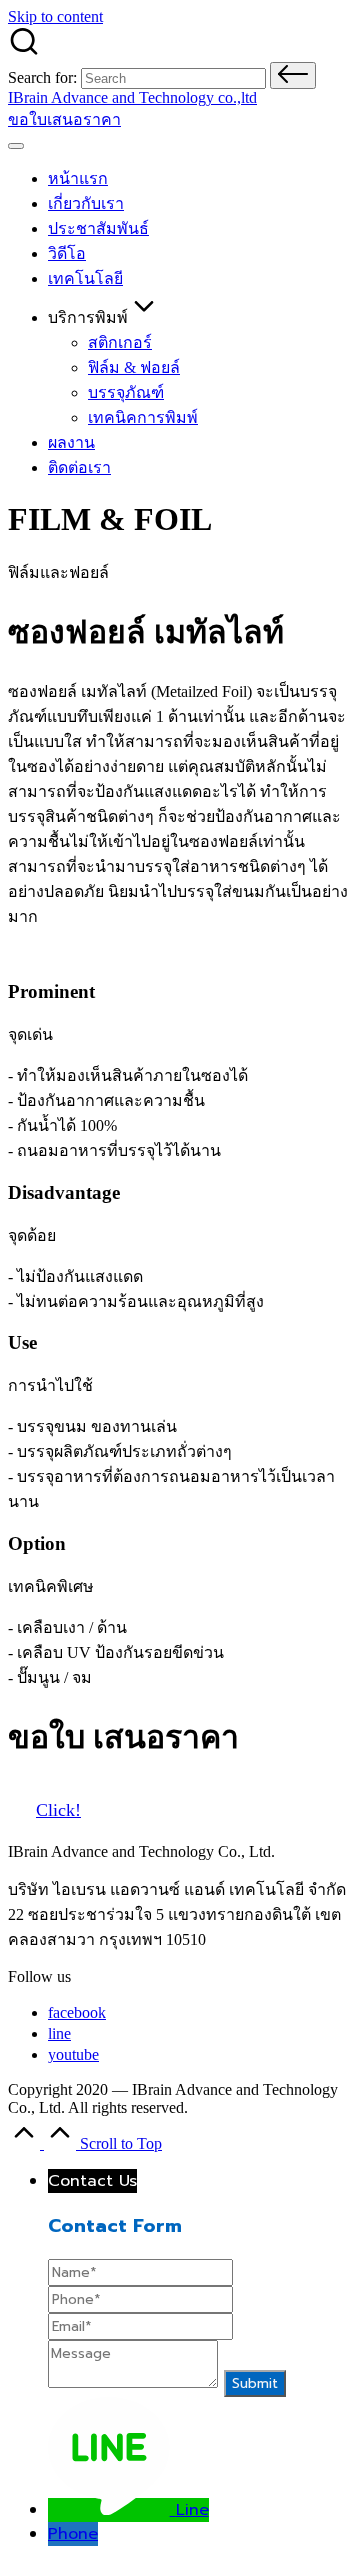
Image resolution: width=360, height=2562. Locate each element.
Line (192, 2510)
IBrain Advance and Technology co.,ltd (132, 97)
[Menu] (16, 146)
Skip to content (55, 16)
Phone (73, 2534)
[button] (293, 75)
